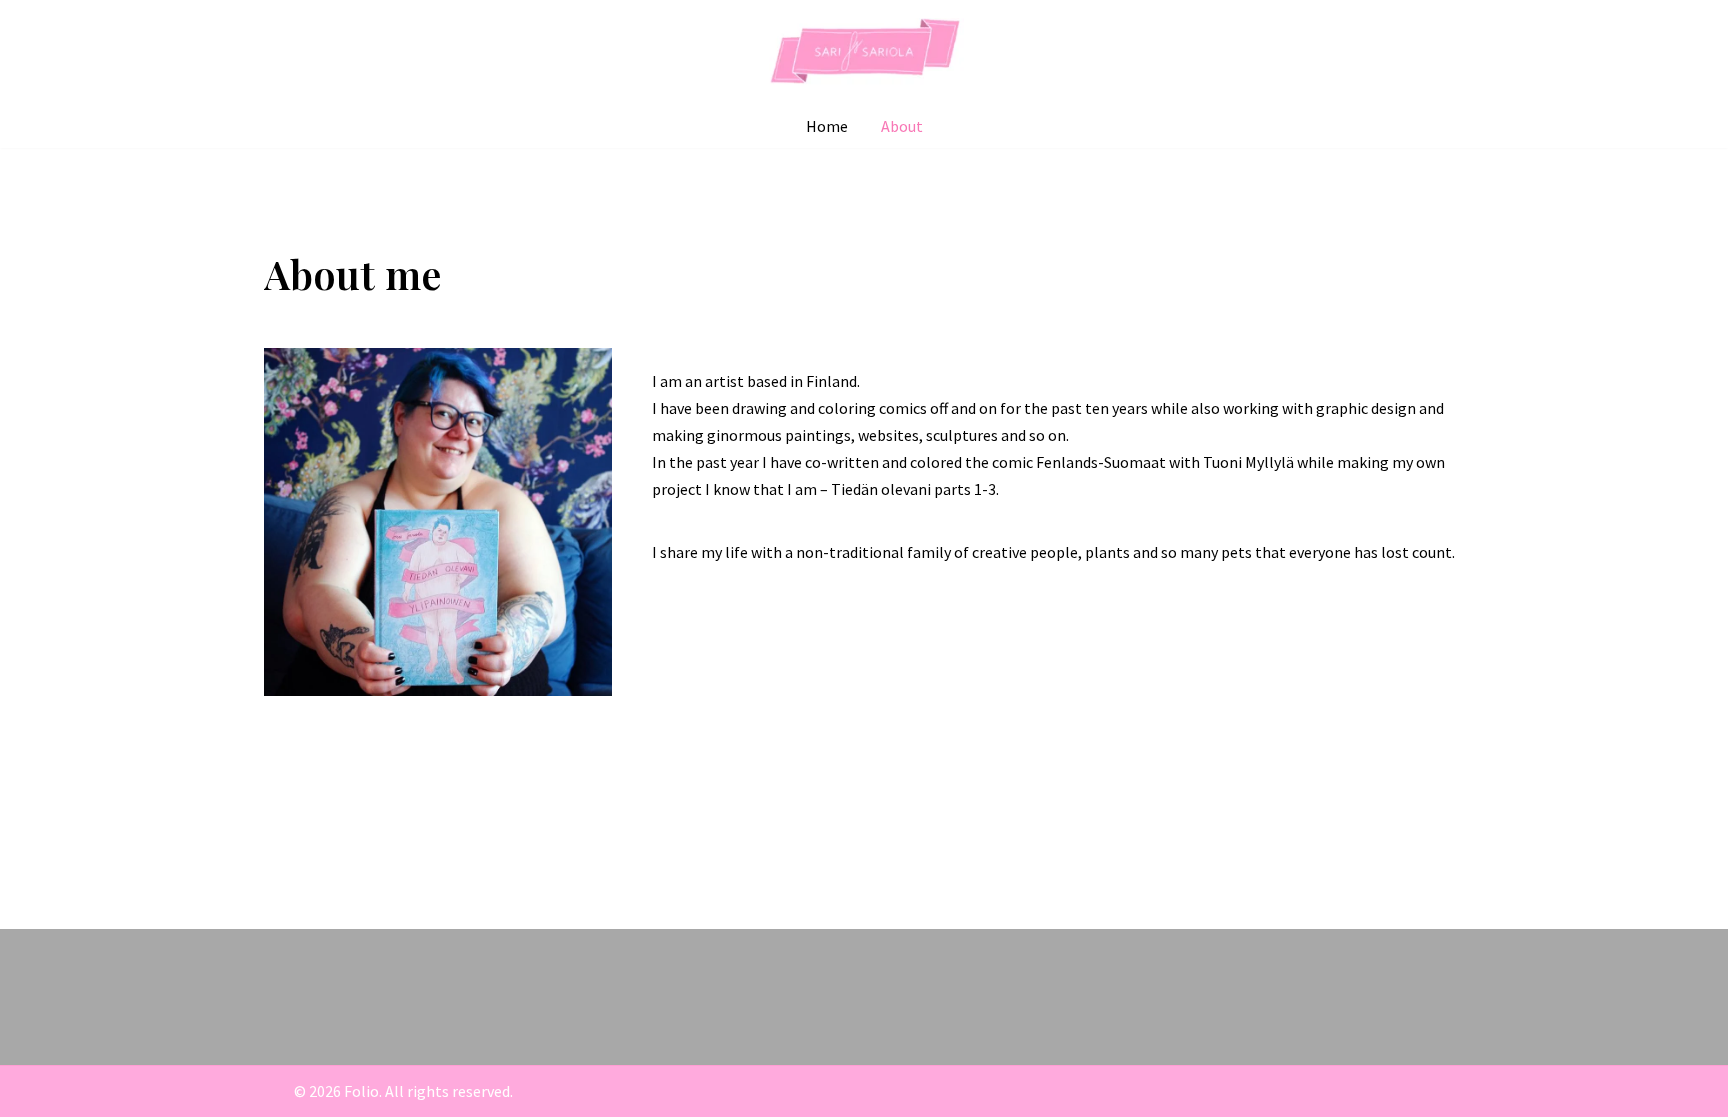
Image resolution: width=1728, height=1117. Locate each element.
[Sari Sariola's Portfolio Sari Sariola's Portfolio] (864, 52)
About (902, 126)
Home (827, 126)
